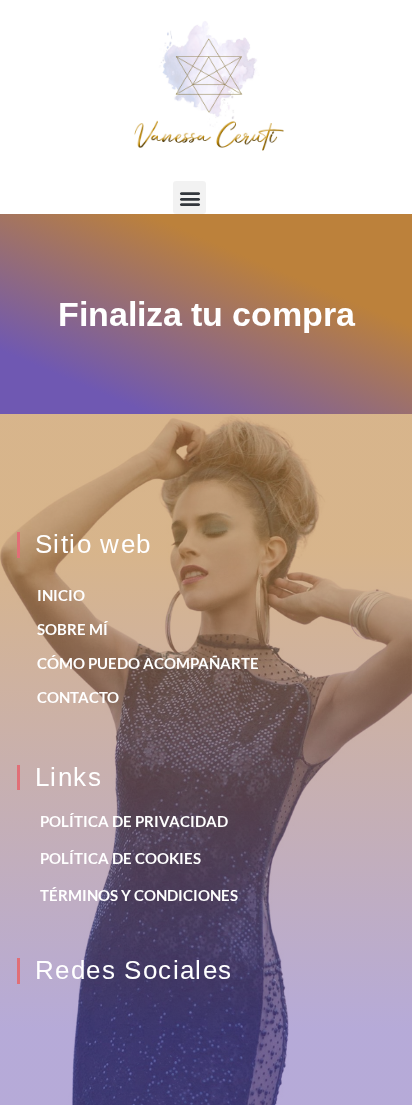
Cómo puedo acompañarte (148, 663)
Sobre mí (72, 629)
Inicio (61, 595)
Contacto (78, 697)
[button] (189, 197)
